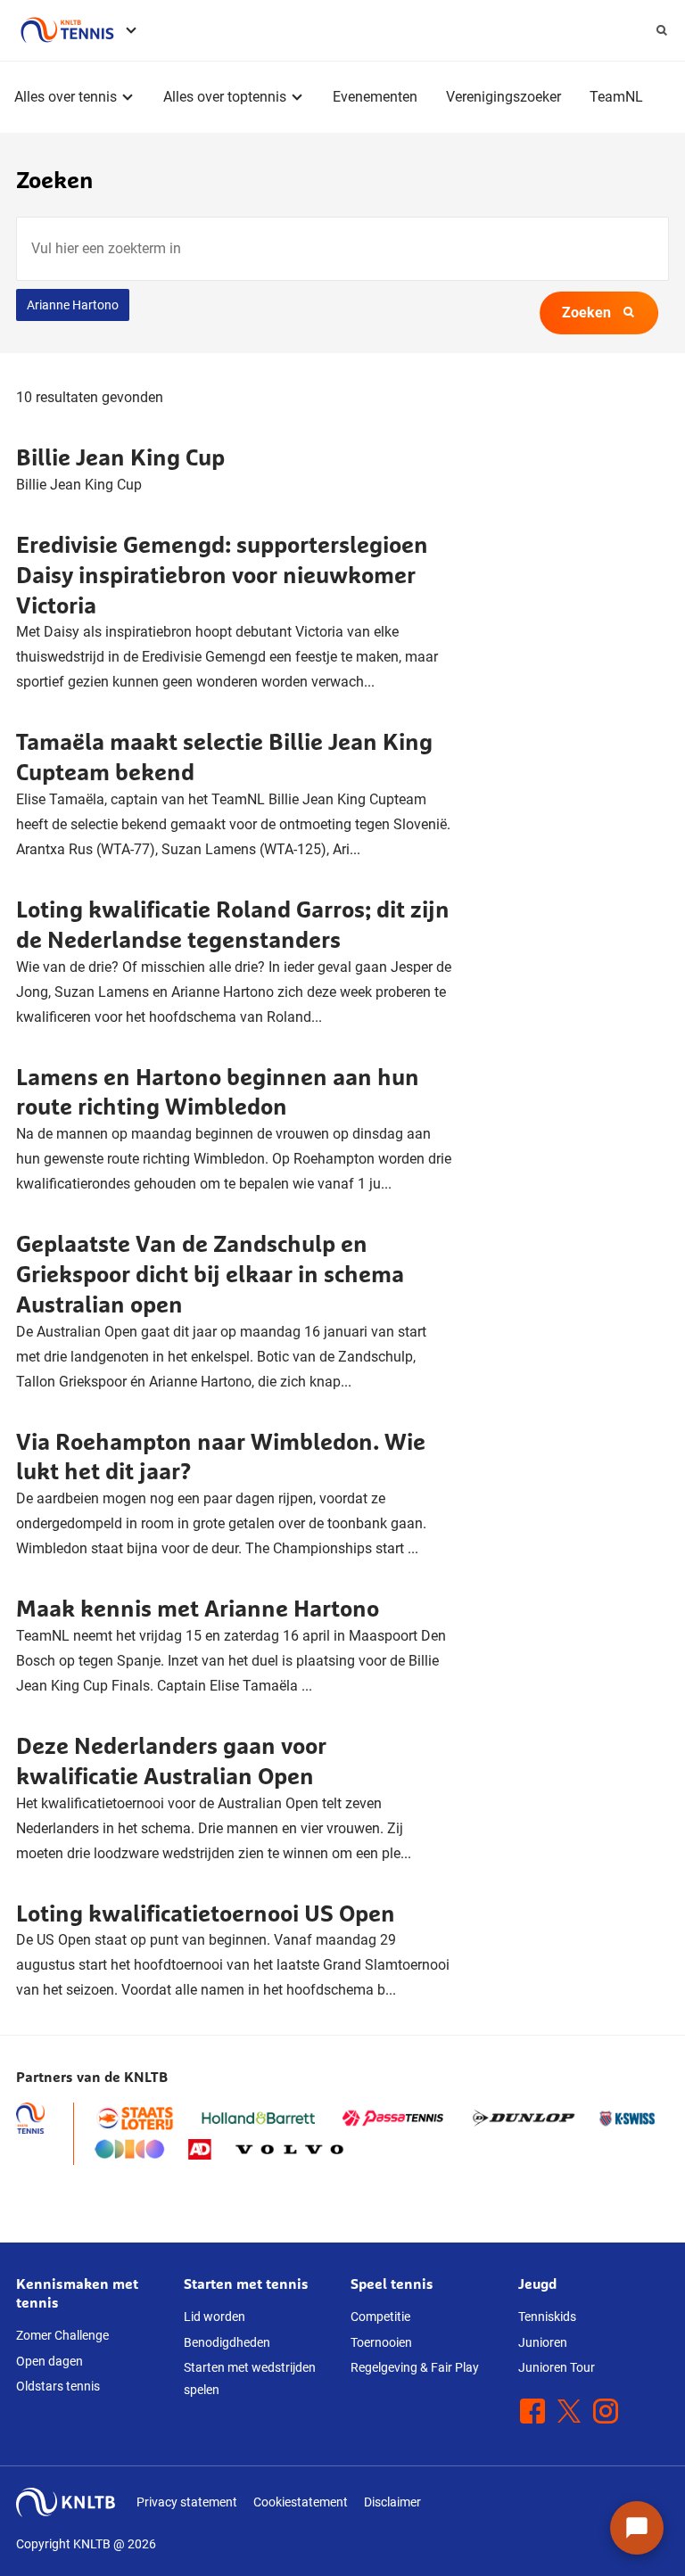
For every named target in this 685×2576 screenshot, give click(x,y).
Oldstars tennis (58, 2386)
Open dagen (50, 2361)
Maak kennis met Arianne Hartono (198, 1608)
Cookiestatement (301, 2502)
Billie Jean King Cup (120, 457)
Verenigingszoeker (503, 97)
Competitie (380, 2317)
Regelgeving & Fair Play (415, 2367)
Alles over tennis (66, 97)
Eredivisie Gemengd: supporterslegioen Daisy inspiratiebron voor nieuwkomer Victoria (222, 575)
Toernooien (381, 2342)
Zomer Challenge (62, 2335)
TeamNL (616, 97)
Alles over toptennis (225, 97)
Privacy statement (187, 2502)
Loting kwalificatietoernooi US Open (206, 1913)
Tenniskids (547, 2317)
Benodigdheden (227, 2342)
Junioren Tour (557, 2367)
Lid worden (215, 2317)
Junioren (543, 2342)
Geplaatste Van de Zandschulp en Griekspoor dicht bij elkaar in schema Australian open (210, 1274)
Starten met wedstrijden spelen (250, 2378)
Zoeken (586, 313)
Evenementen (375, 97)
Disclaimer (392, 2502)
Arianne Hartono (73, 305)
